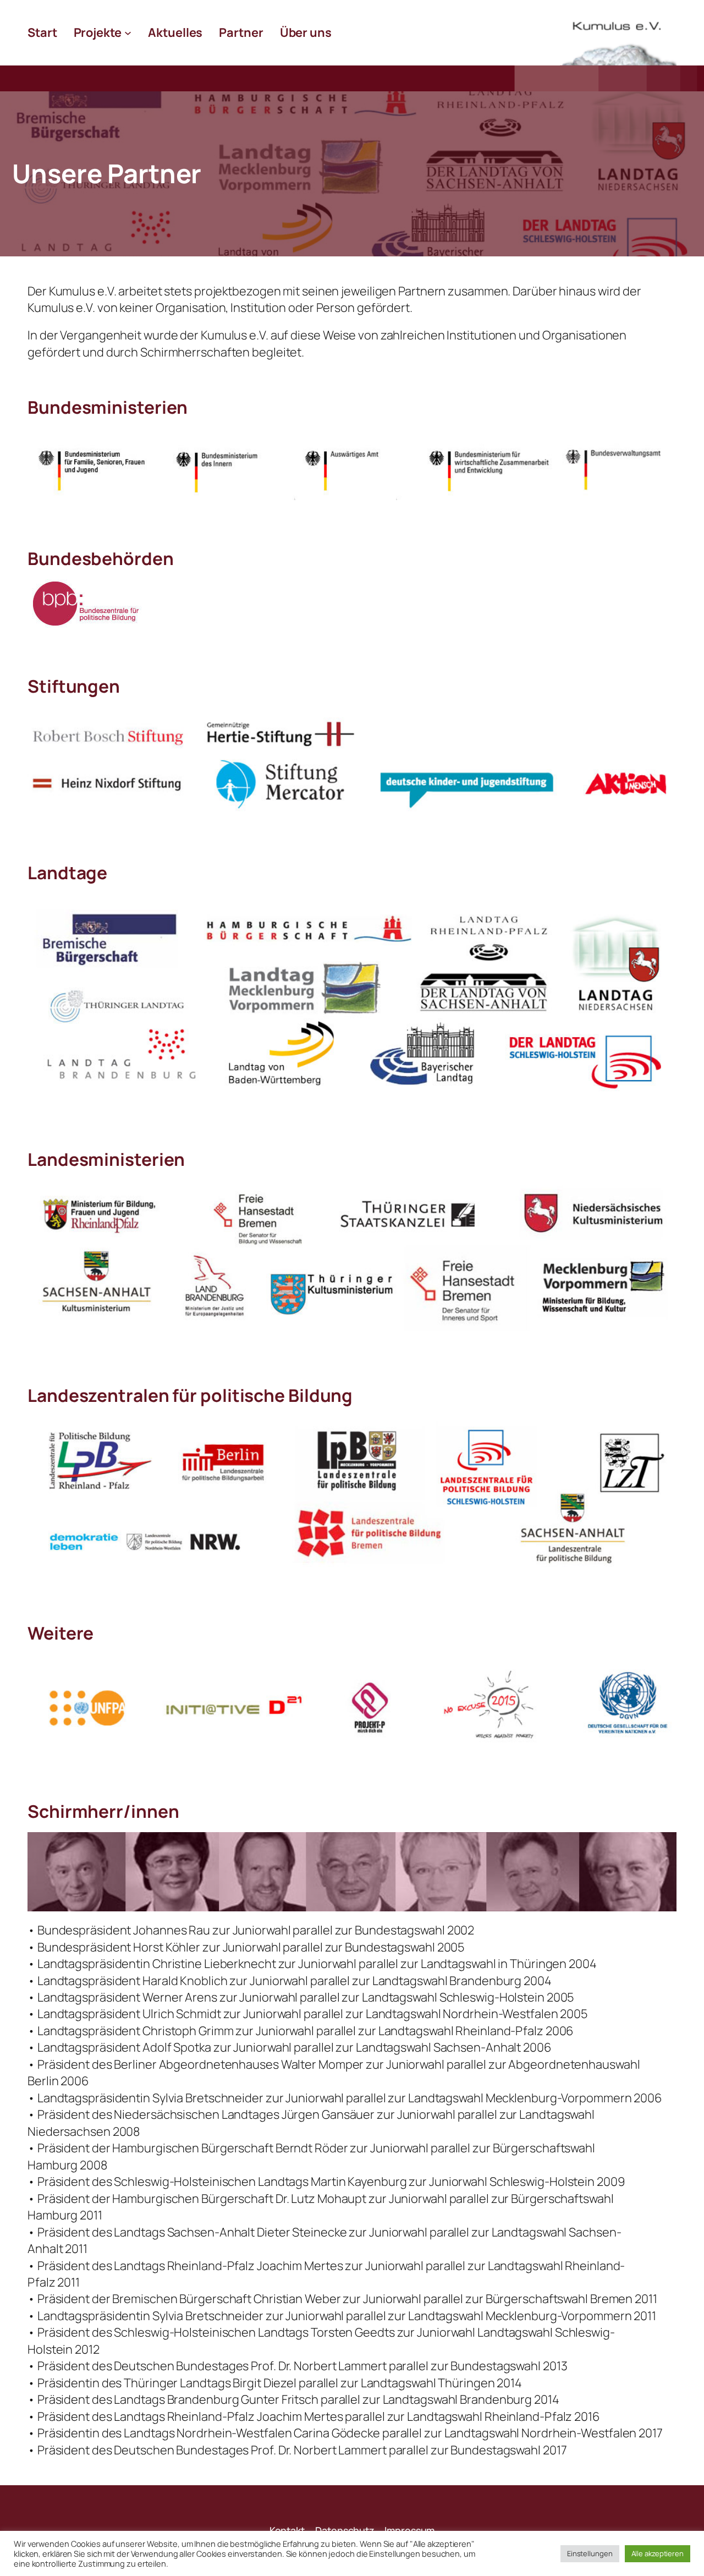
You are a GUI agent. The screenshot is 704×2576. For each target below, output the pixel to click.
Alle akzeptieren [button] (658, 2553)
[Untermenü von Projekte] (128, 33)
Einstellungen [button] (590, 2553)
